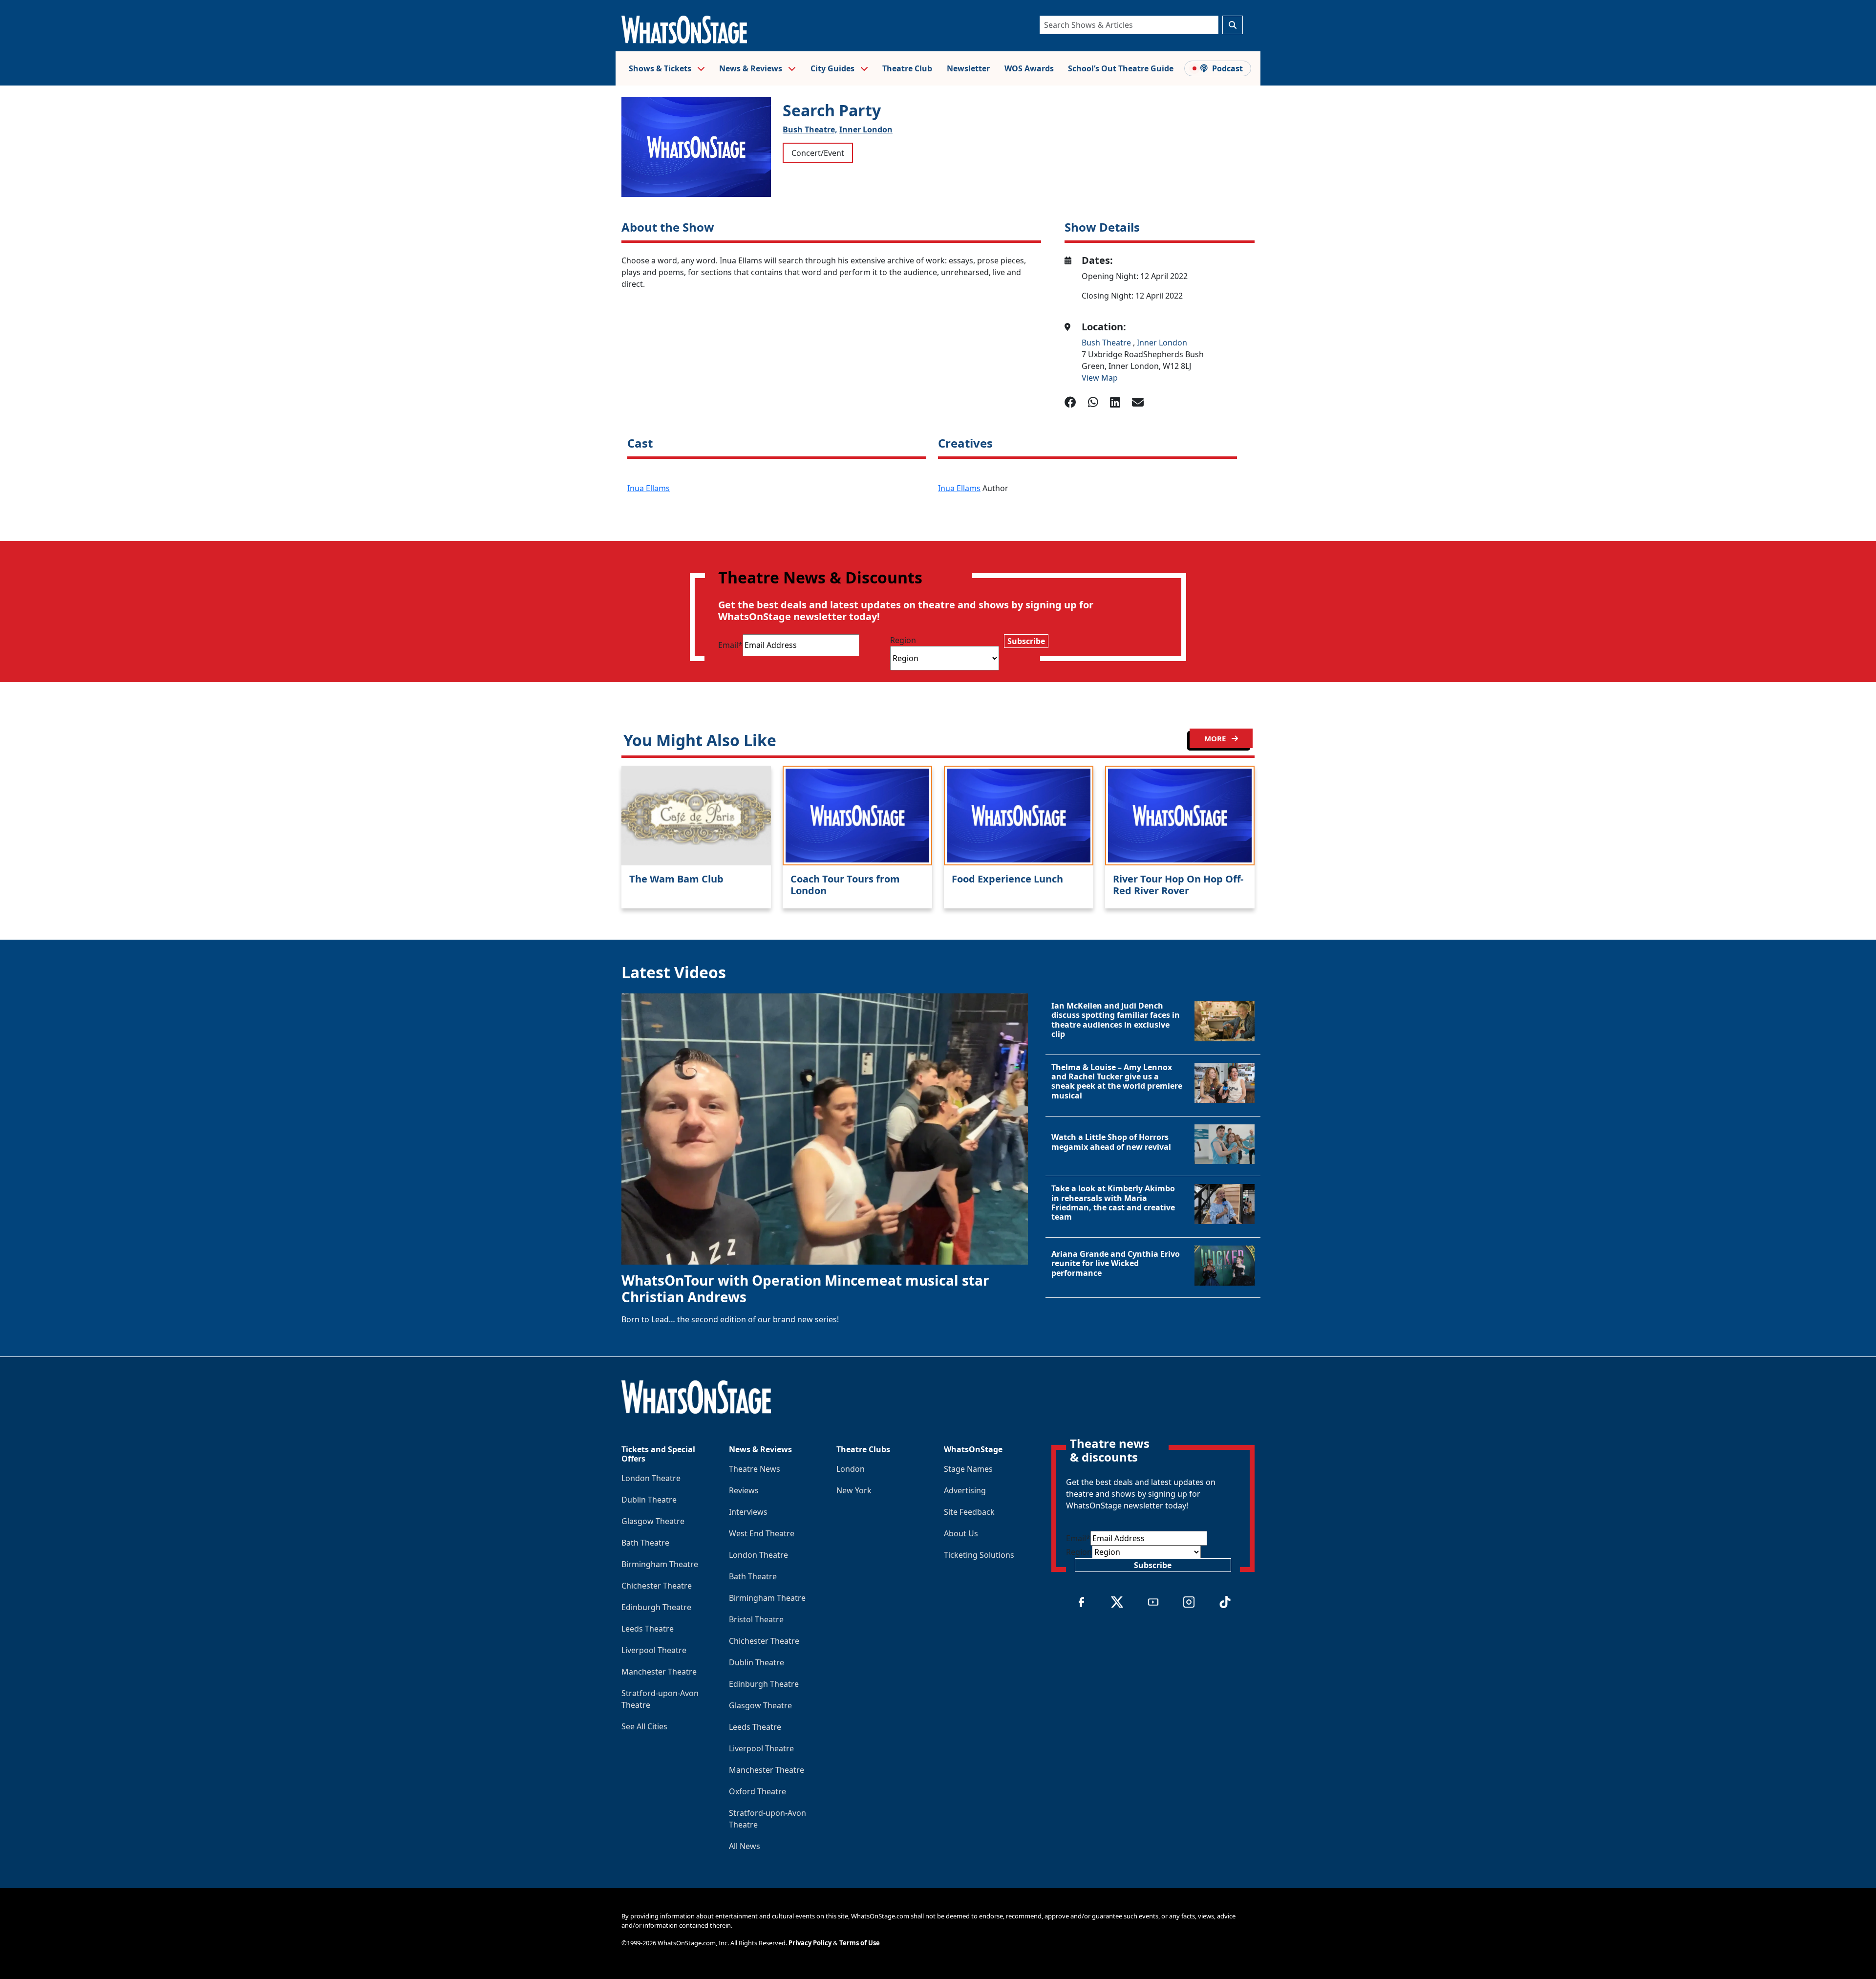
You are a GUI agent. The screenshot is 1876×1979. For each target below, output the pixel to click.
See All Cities (644, 1726)
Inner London (866, 129)
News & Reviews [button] (752, 68)
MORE (1216, 738)
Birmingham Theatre (660, 1564)
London (851, 1469)
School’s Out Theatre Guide (1121, 68)
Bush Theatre (1107, 343)
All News (745, 1846)
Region (903, 640)
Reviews (744, 1490)
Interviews (748, 1512)
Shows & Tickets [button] (661, 68)
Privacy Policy (810, 1943)
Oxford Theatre (757, 1791)
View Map (1100, 378)
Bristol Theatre (756, 1619)
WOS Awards (1029, 68)
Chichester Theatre (657, 1586)
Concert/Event (818, 153)
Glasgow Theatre (653, 1521)
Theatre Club (907, 68)
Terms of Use (860, 1943)
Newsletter (968, 68)
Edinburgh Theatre (656, 1607)
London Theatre (651, 1478)
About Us (961, 1533)
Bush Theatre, (810, 129)
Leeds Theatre (648, 1629)
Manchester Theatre (659, 1672)
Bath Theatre (645, 1543)
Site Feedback (969, 1512)
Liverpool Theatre (654, 1650)
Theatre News (755, 1469)
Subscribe (1026, 641)
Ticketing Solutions (979, 1555)
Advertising (965, 1490)
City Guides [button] (833, 68)
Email (730, 645)
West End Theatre (762, 1533)
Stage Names (968, 1469)
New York (854, 1490)
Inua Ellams (649, 488)
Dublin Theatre (649, 1500)
